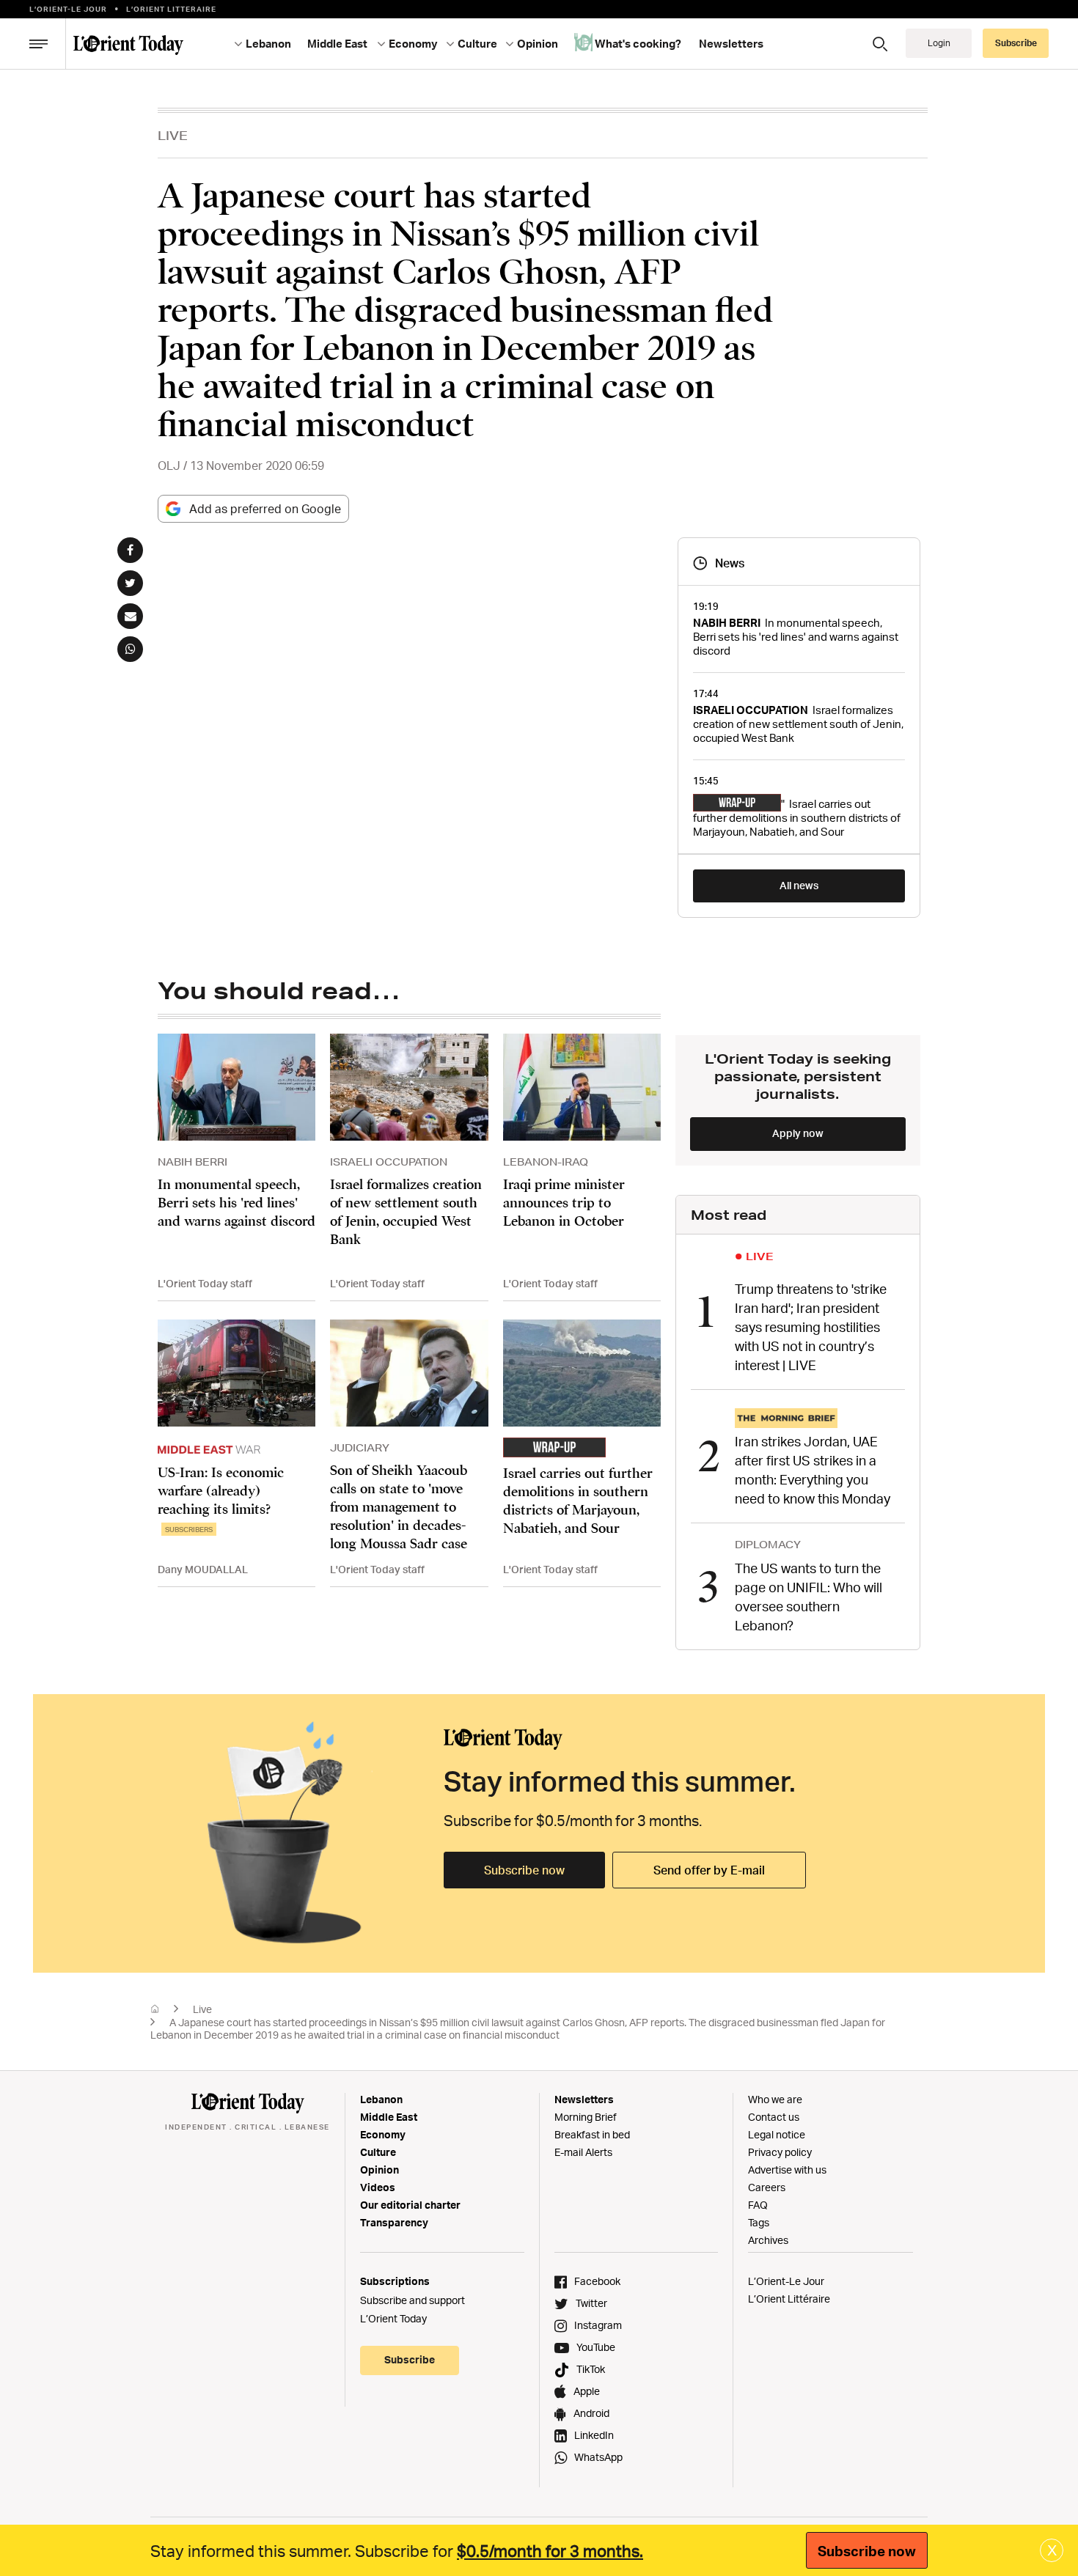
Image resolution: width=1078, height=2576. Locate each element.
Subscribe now (524, 1870)
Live (173, 135)
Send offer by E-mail (709, 1870)
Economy (383, 2134)
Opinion (379, 2170)
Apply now (798, 1133)
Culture (378, 2152)
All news (799, 885)
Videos (378, 2187)
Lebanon (381, 2099)
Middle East (389, 2117)
